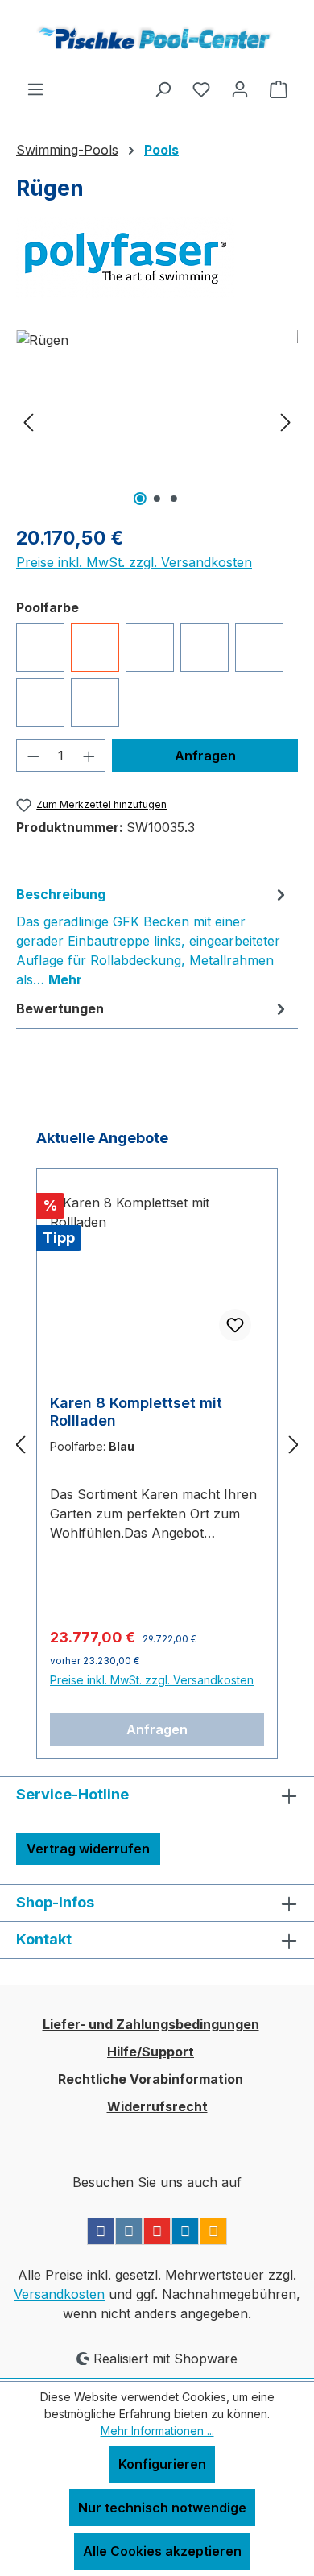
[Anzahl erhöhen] (89, 756)
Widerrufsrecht (157, 2106)
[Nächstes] (286, 421)
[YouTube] (157, 2231)
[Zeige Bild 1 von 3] (140, 499)
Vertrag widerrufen (88, 1849)
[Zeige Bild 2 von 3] (157, 499)
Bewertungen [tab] (60, 1008)
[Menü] (35, 89)
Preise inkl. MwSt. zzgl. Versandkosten (134, 562)
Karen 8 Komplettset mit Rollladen (136, 1412)
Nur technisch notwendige (162, 2508)
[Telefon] (213, 2231)
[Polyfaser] (157, 258)
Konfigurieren (162, 2464)
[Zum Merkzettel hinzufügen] (235, 1325)
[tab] (153, 936)
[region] (157, 421)
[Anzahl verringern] (33, 756)
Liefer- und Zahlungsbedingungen (151, 2024)
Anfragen (157, 1729)
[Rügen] (157, 421)
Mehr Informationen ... (157, 2431)
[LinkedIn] (185, 2231)
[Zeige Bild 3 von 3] (174, 499)
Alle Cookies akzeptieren (162, 2551)
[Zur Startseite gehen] (157, 39)
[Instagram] (129, 2231)
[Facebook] (101, 2231)
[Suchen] (163, 89)
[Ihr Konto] (240, 89)
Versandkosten (59, 2294)
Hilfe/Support (151, 2052)
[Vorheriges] (28, 421)
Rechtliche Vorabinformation (151, 2079)
